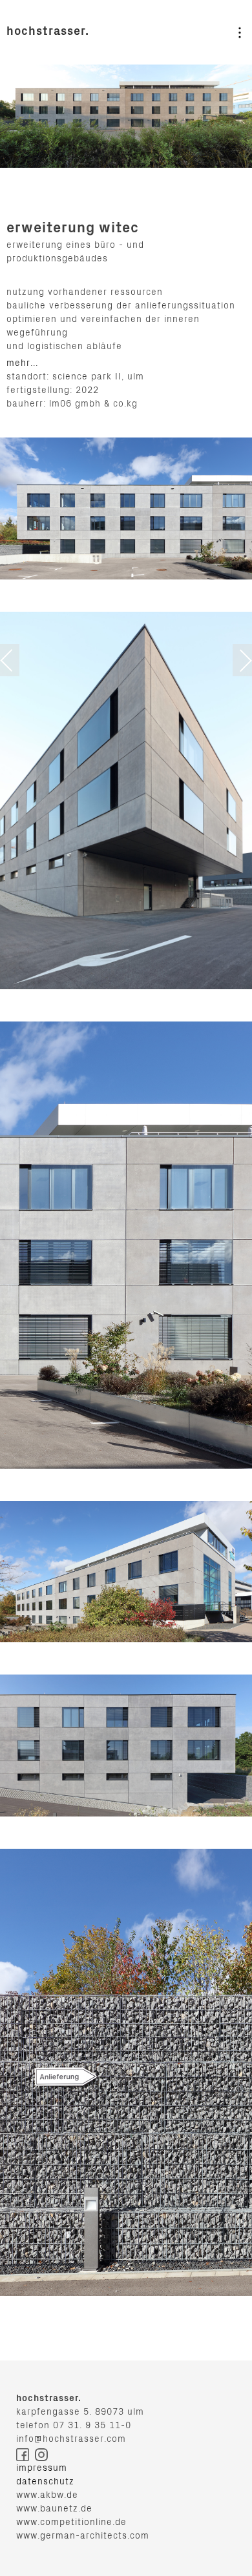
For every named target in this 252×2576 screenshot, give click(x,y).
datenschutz (45, 2482)
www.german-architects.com (83, 2537)
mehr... (22, 364)
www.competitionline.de (71, 2523)
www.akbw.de (47, 2496)
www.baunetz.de (54, 2510)
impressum (42, 2469)
